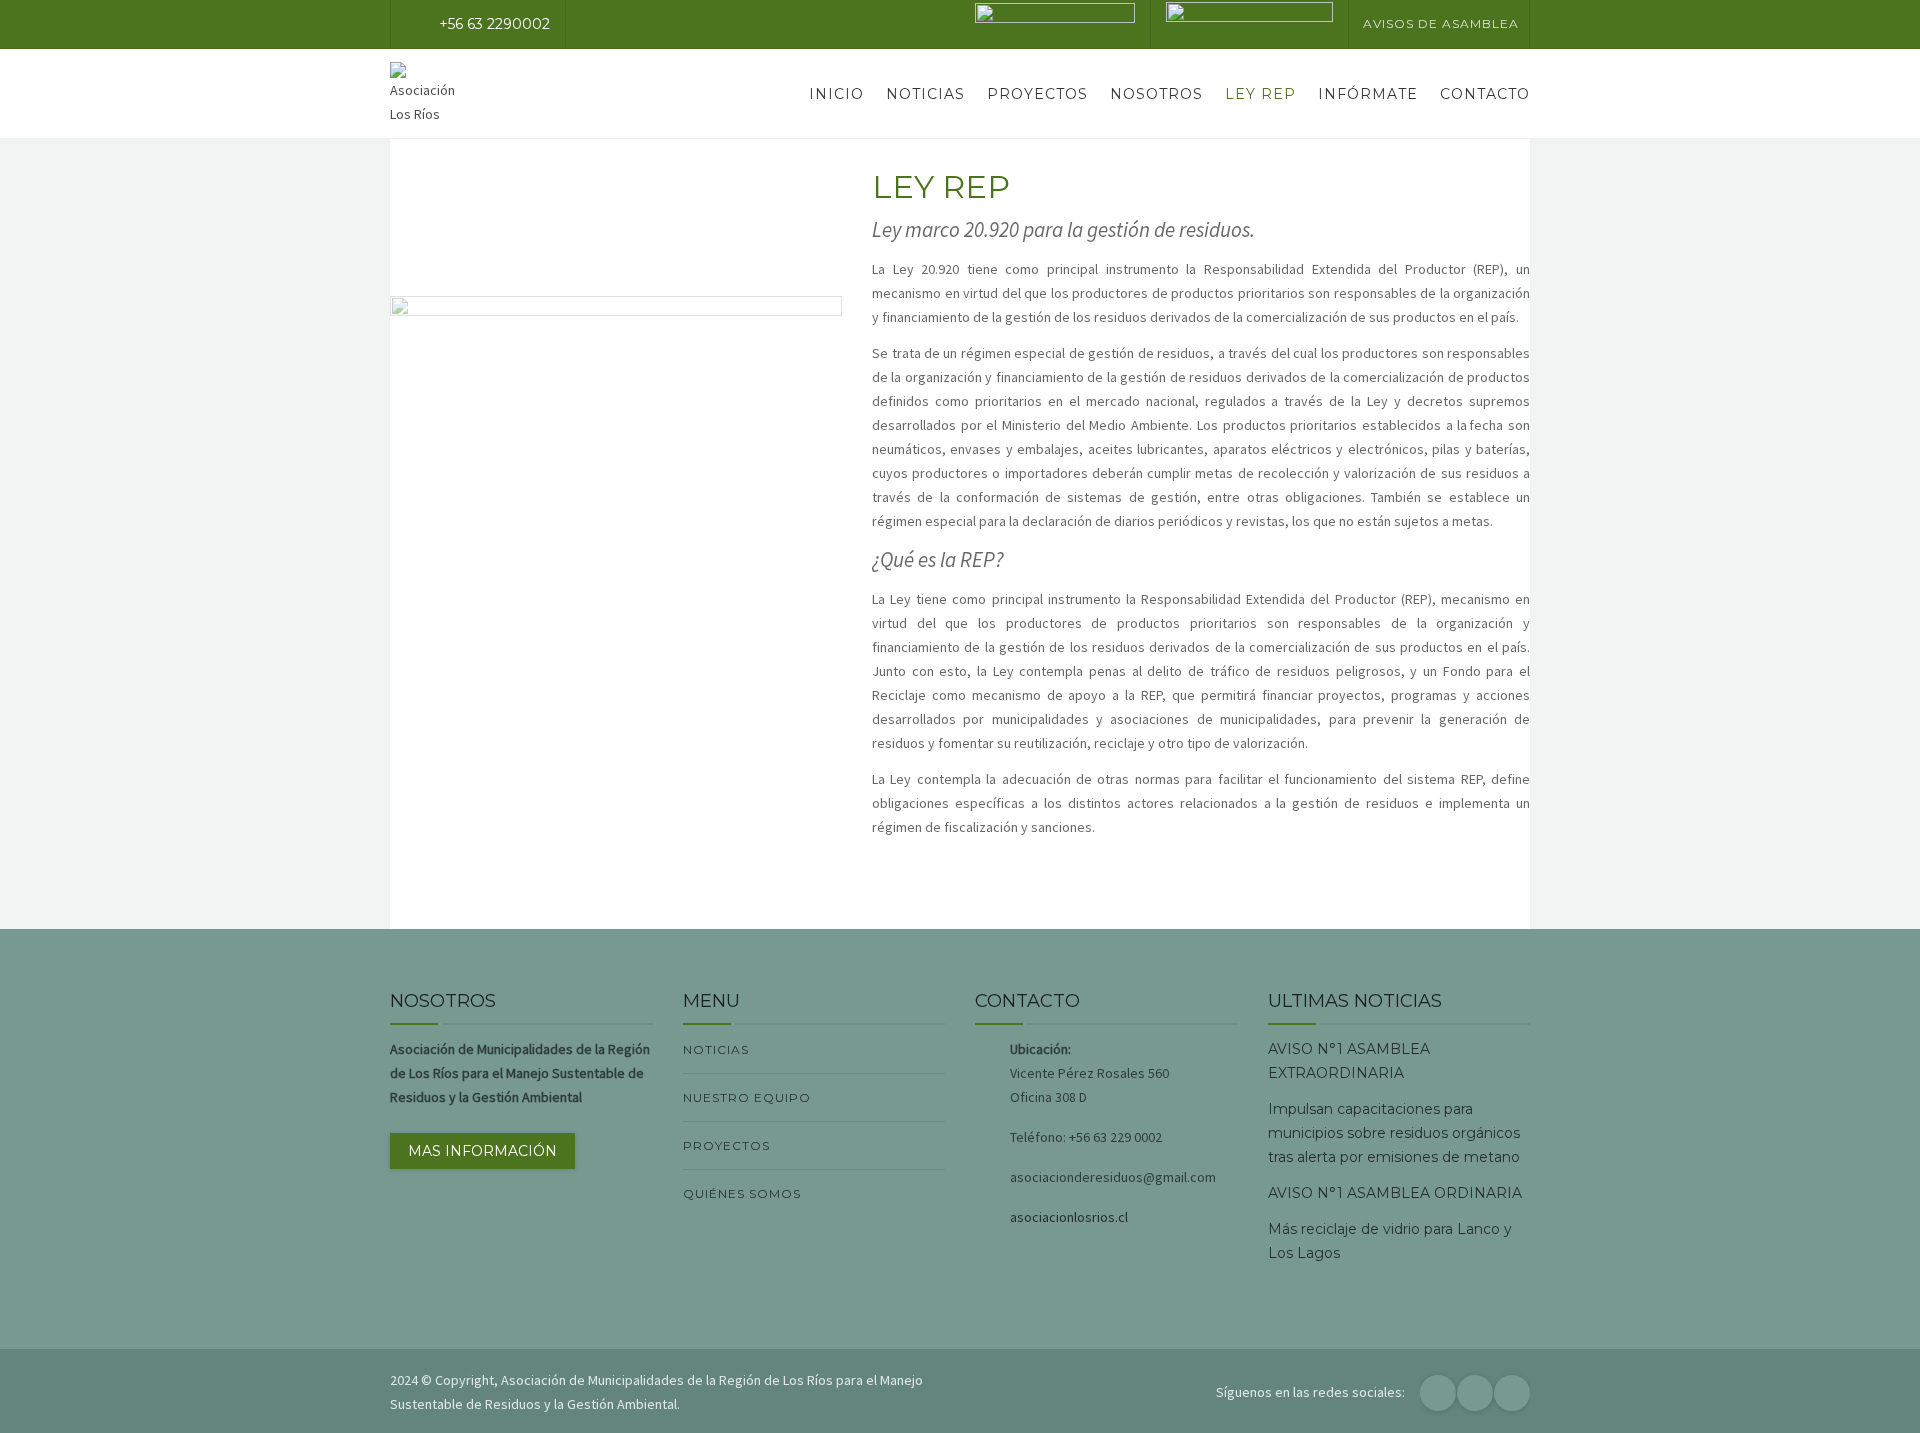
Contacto (1485, 94)
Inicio (836, 94)
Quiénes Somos (742, 1193)
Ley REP (1260, 94)
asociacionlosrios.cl (1069, 1217)
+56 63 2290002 (494, 24)
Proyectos (1037, 94)
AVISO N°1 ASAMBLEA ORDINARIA (1395, 1193)
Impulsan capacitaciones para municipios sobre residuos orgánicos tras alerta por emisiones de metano (1394, 1133)
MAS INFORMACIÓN (482, 1151)
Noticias (925, 94)
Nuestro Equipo (747, 1097)
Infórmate (1368, 94)
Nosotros (1156, 94)
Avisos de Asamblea (1441, 23)
